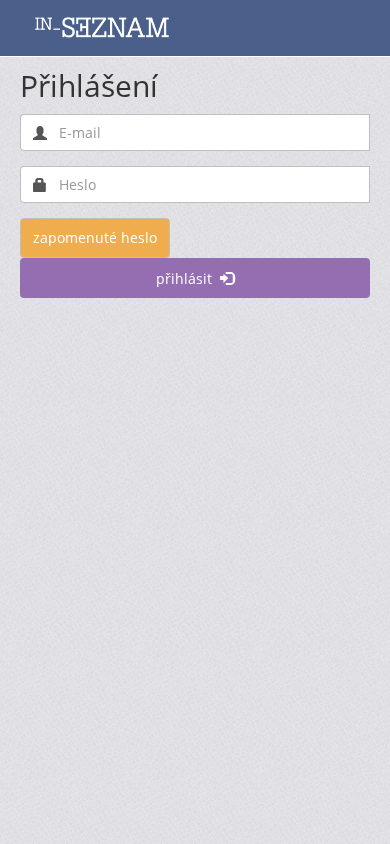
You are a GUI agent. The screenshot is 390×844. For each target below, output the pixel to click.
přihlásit (188, 278)
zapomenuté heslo (95, 237)
